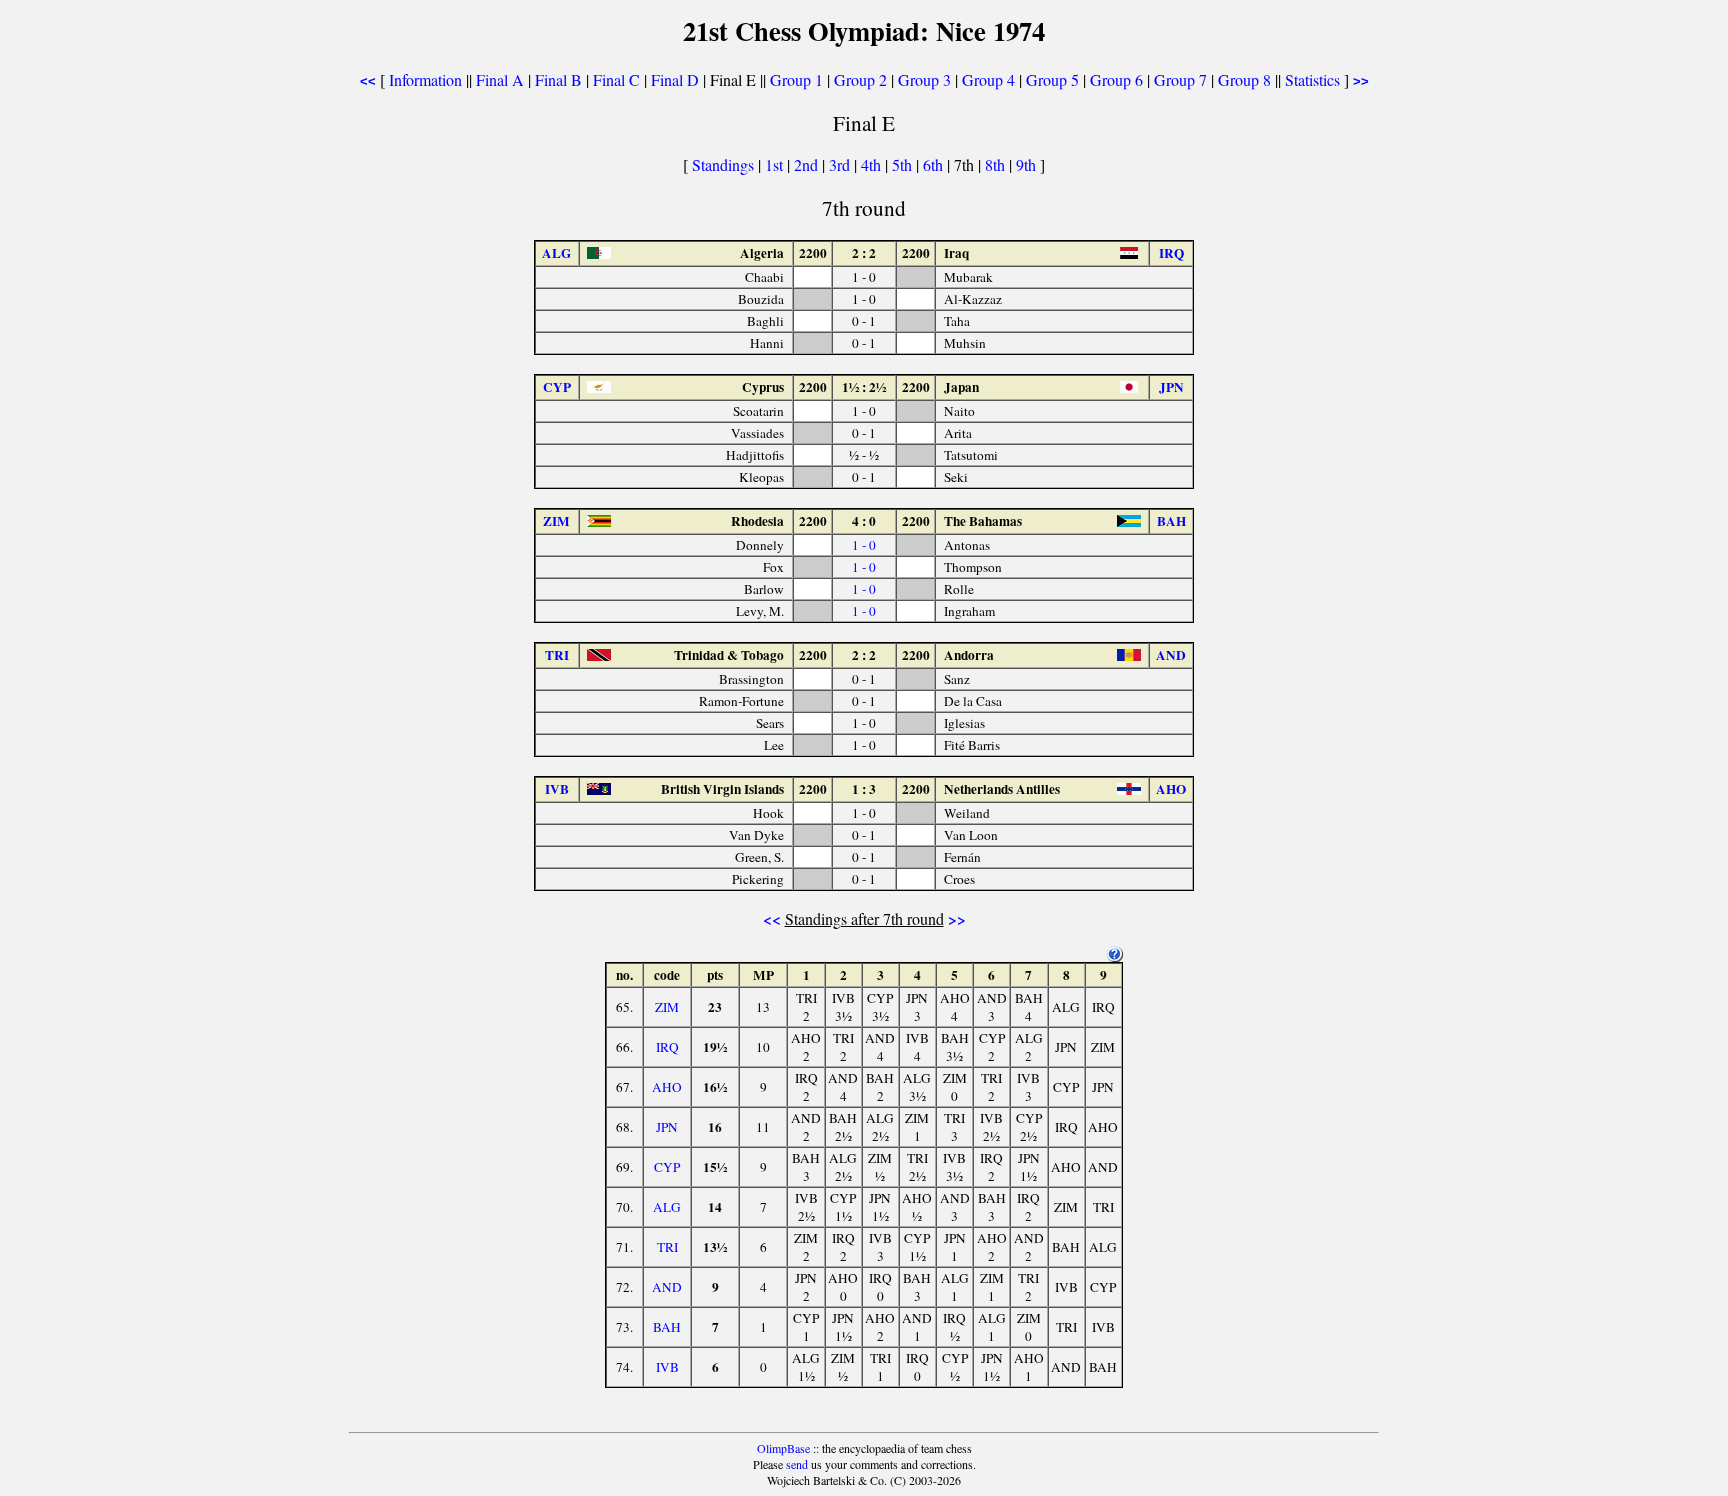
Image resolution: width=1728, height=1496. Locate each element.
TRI (667, 1247)
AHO (667, 1087)
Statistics (1312, 79)
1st (776, 164)
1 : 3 (864, 789)
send (797, 1464)
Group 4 (988, 79)
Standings (723, 164)
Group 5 (1052, 79)
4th (873, 164)
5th (904, 164)
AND (667, 1287)
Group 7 (1180, 79)
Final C (616, 79)
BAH (667, 1327)
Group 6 (1116, 79)
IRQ (667, 1047)
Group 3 (924, 79)
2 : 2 (864, 253)
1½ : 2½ (864, 387)
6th (935, 164)
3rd (841, 164)
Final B (558, 79)
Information (425, 79)
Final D (675, 79)
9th (1028, 164)
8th (997, 164)
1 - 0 (864, 545)
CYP (667, 1167)
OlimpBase (783, 1448)
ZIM (667, 1007)
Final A (500, 79)
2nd (808, 164)
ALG (667, 1207)
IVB (667, 1367)
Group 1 (796, 79)
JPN (667, 1127)
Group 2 (860, 79)
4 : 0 (864, 521)
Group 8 (1244, 79)
